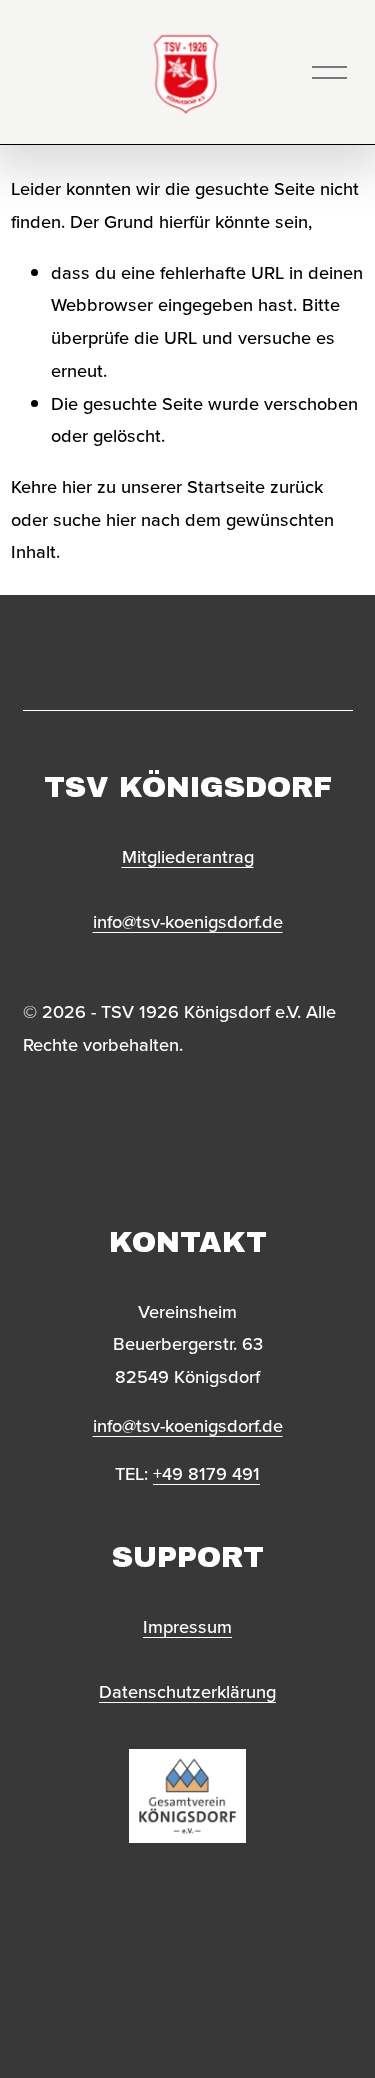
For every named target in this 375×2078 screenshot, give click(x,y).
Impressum (187, 1626)
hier (77, 486)
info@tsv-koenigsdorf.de (188, 921)
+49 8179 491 (206, 1473)
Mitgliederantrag (188, 856)
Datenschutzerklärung (187, 1691)
